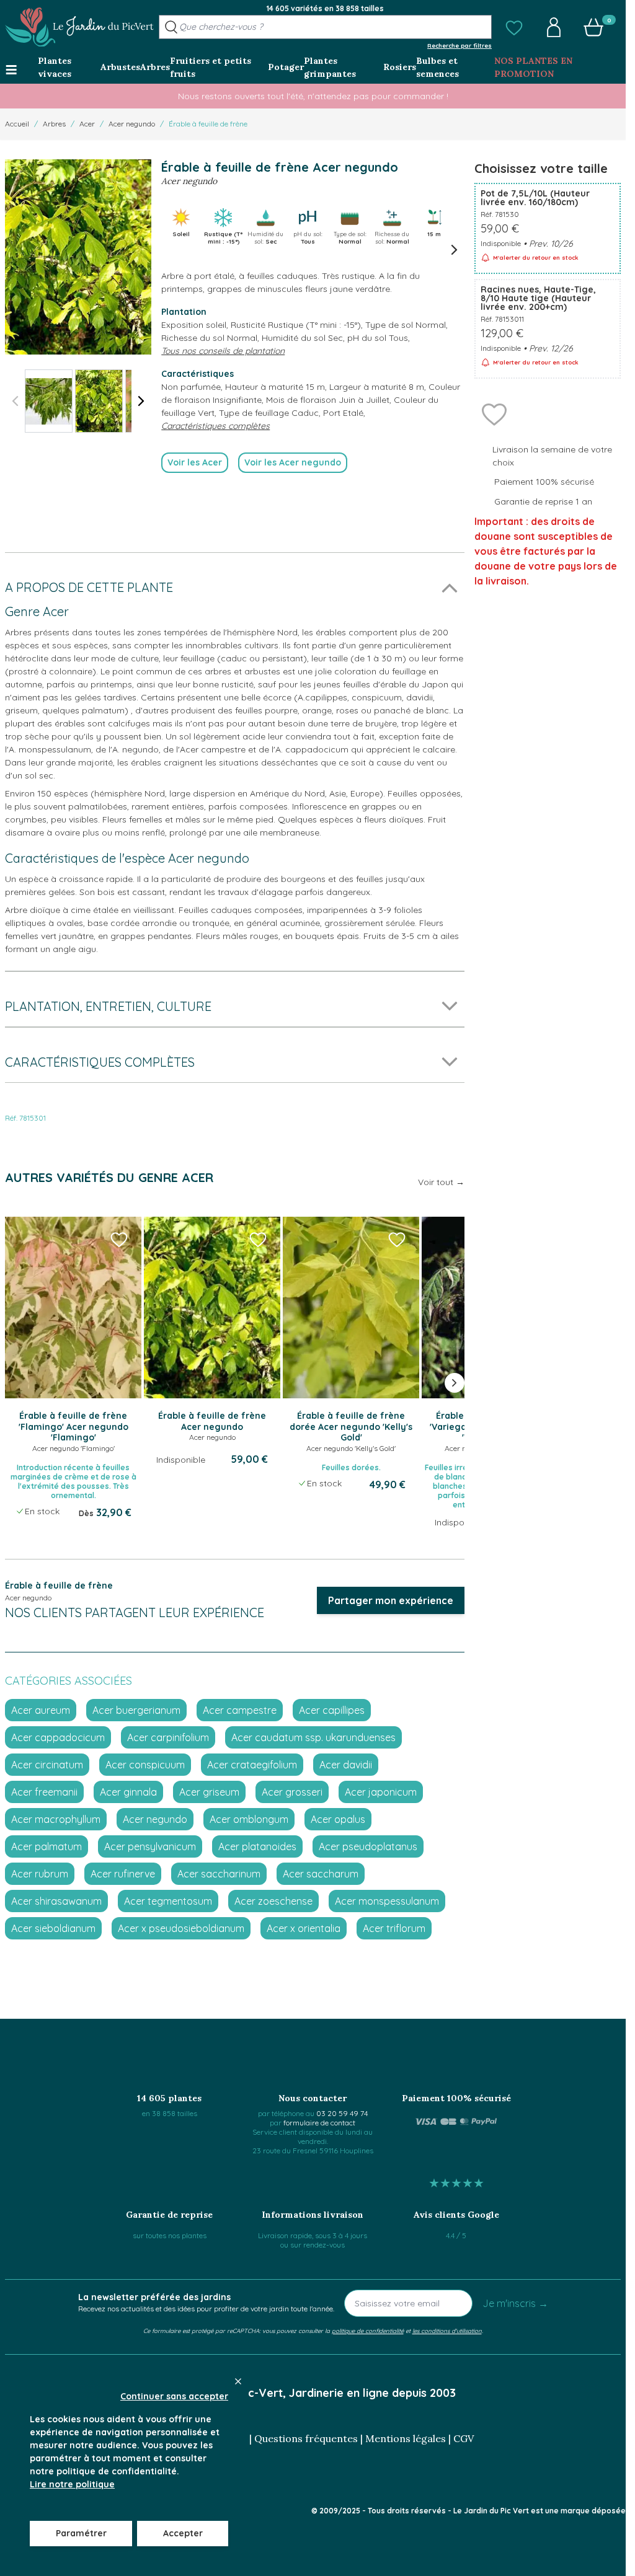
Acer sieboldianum (53, 1928)
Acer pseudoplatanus (368, 1846)
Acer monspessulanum (387, 1901)
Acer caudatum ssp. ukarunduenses (313, 1737)
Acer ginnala (128, 1792)
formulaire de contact (319, 2123)
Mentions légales (406, 2438)
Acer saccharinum (219, 1874)
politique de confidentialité (368, 2331)
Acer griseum (209, 1792)
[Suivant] (141, 401)
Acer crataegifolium (252, 1765)
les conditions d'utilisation (447, 2331)
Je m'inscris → (515, 2303)
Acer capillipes (332, 1710)
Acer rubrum (40, 1874)
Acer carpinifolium (168, 1737)
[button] (514, 27)
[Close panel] (238, 2381)
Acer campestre (240, 1710)
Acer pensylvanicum (150, 1846)
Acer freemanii (44, 1792)
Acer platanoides (257, 1846)
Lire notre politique (72, 2484)
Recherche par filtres (460, 45)
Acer (87, 124)
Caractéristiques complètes (215, 426)
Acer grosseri (292, 1792)
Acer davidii (346, 1765)
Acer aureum (41, 1710)
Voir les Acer (195, 462)
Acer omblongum (249, 1819)
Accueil (17, 124)
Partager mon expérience (391, 1600)
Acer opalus (338, 1819)
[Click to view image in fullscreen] (78, 257)
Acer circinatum (47, 1765)
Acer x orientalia (304, 1928)
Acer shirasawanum (56, 1901)
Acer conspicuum (145, 1765)
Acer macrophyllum (56, 1819)
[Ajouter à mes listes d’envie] (494, 413)
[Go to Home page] (79, 27)
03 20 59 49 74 (342, 2113)
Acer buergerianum (136, 1710)
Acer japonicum (381, 1792)
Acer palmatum (47, 1846)
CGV (464, 2438)
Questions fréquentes (306, 2438)
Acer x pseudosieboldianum (181, 1928)
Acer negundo (132, 124)
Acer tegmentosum (168, 1901)
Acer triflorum (394, 1928)
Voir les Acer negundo (293, 462)
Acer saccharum (321, 1874)
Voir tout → (441, 1182)
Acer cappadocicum (58, 1737)
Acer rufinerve (123, 1874)
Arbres (54, 124)
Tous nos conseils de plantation (223, 351)
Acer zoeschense (273, 1901)
